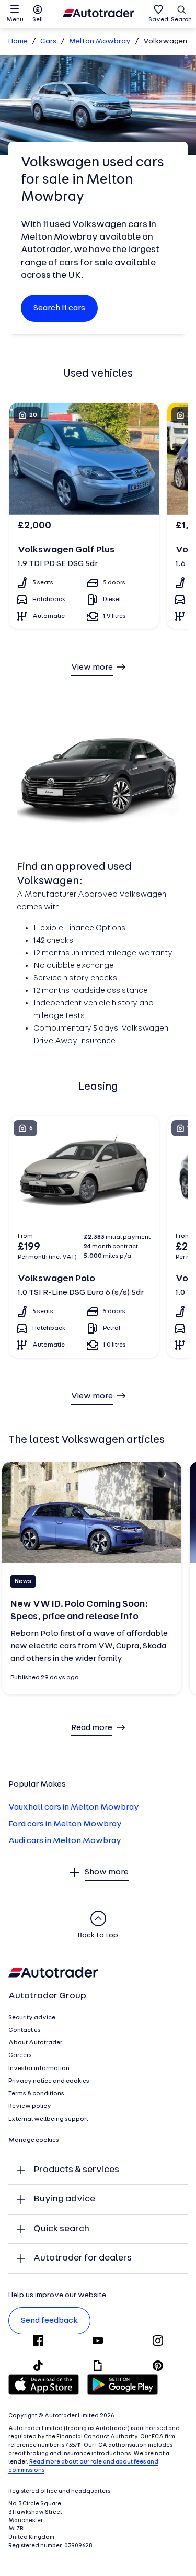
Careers (20, 2055)
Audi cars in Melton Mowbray (65, 1841)
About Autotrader (35, 2043)
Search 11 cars (59, 308)
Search (181, 20)
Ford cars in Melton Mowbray (65, 1824)
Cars (48, 42)
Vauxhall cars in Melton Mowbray (74, 1807)
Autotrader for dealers (83, 2258)
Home (18, 42)
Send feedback (49, 2321)
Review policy (30, 2106)
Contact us (25, 2030)
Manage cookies (34, 2140)
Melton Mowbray (100, 42)
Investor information (39, 2069)
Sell (38, 20)
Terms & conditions (36, 2094)
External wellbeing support (48, 2119)
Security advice (32, 2018)
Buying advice (64, 2199)
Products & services (76, 2170)
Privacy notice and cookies (49, 2081)
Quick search (61, 2229)
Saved (158, 20)
